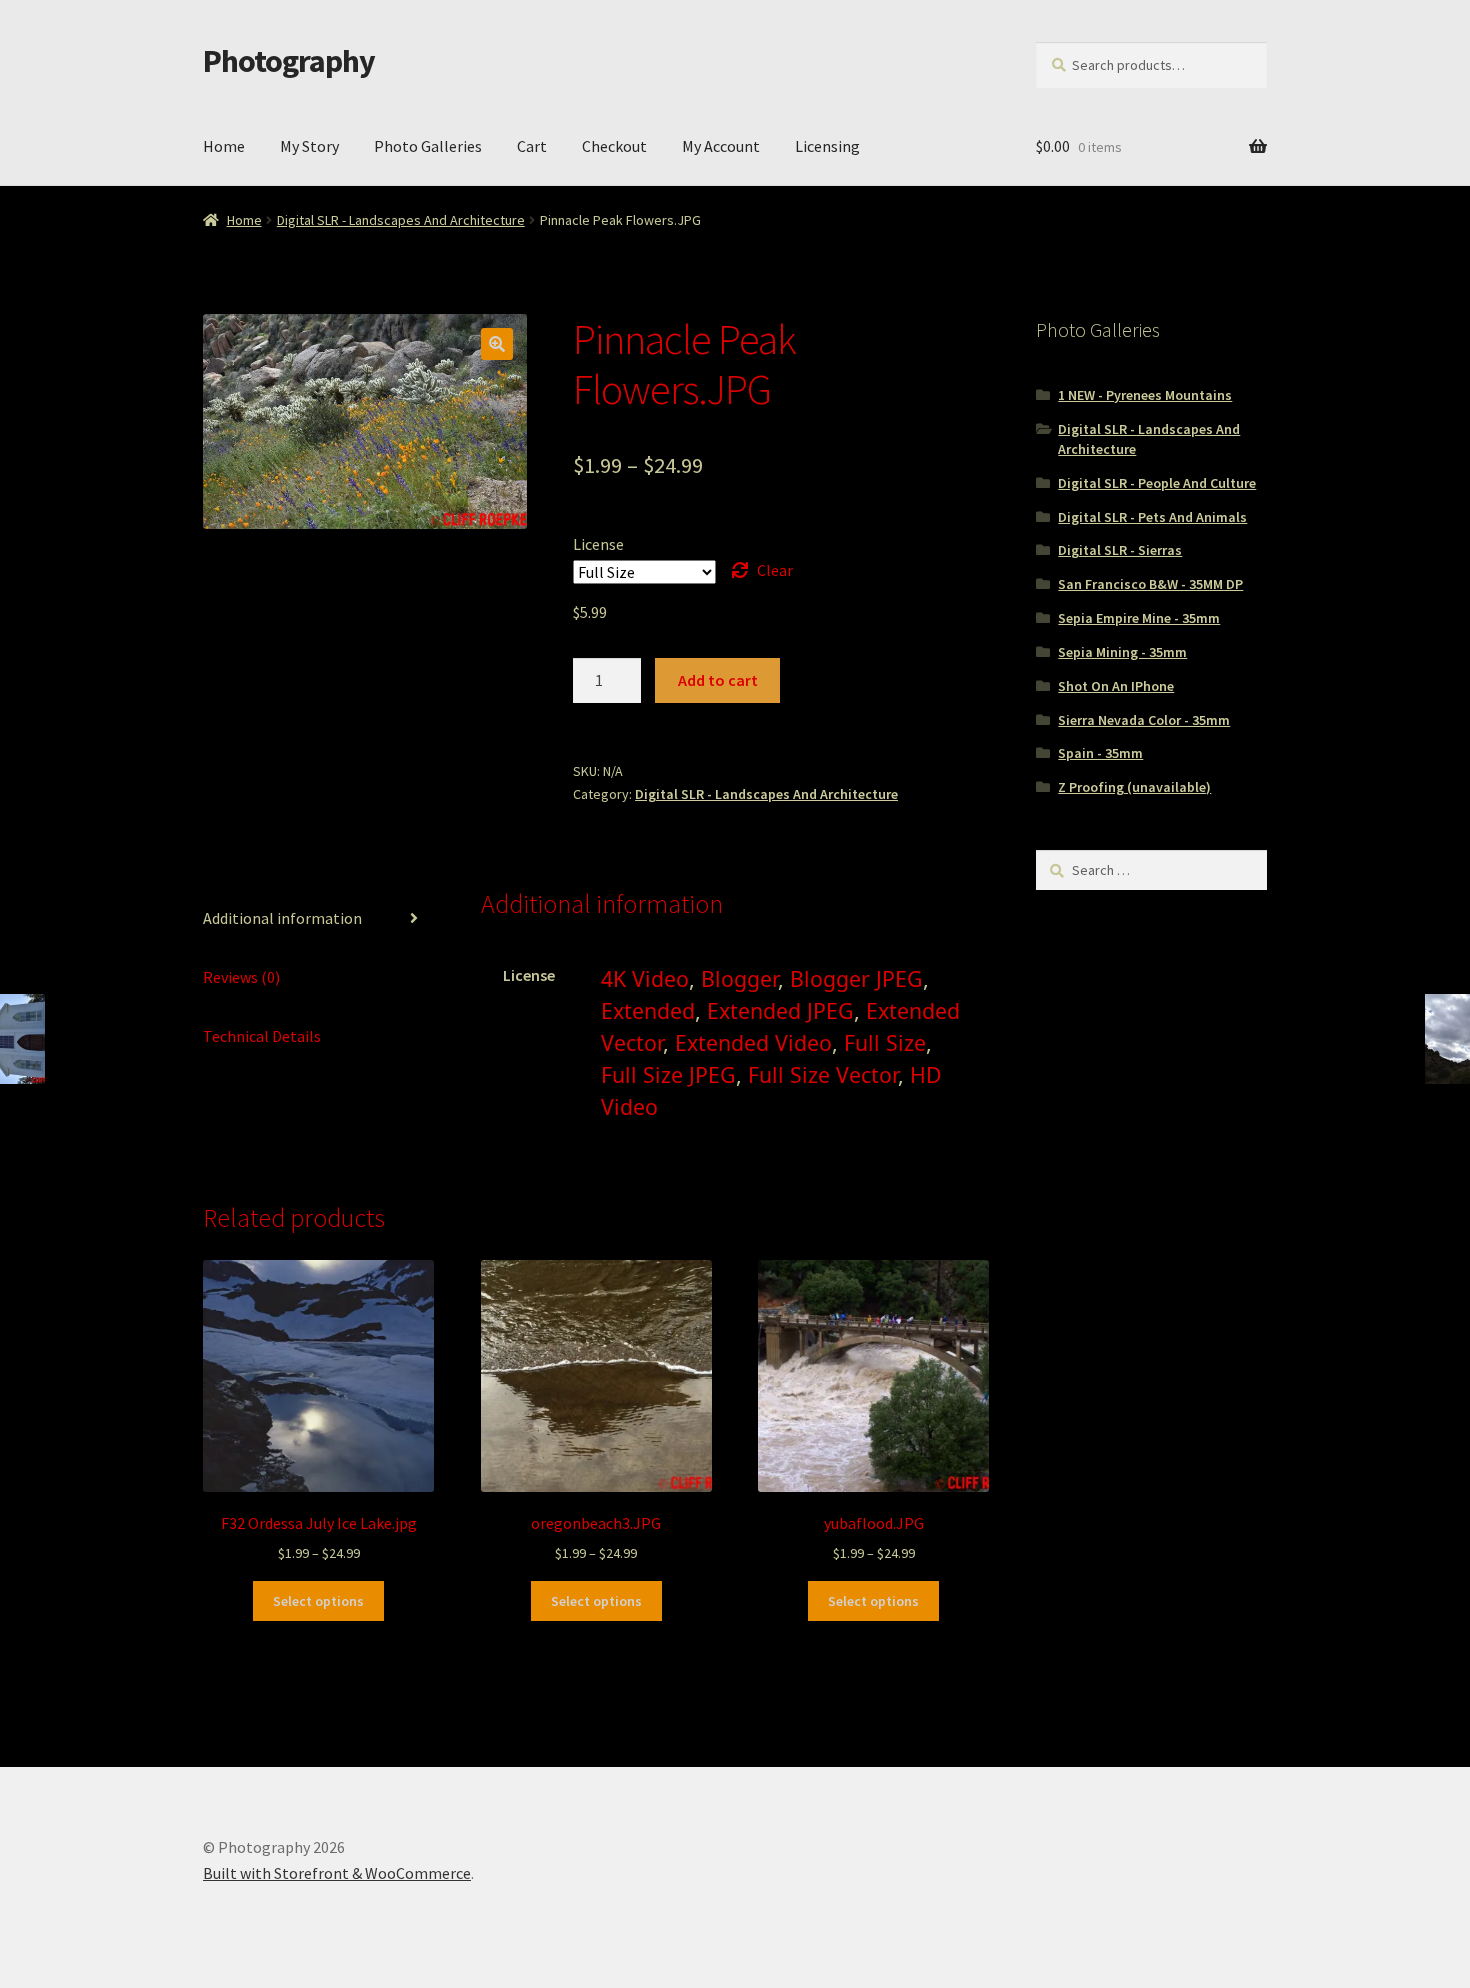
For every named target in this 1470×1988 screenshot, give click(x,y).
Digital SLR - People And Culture (1157, 483)
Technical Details (262, 1036)
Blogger (739, 978)
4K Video (645, 978)
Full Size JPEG (668, 1074)
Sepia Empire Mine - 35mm (1139, 618)
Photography (289, 61)
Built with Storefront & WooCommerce (337, 1873)
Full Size (885, 1042)
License (598, 544)
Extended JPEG (780, 1010)
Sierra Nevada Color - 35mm (1144, 720)
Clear (775, 570)
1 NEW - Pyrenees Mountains (1145, 395)
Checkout (614, 146)
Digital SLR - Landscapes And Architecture (401, 220)
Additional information (282, 918)
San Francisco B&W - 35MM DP (1150, 584)
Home (224, 146)
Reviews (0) (241, 977)
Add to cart (718, 680)
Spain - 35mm (1100, 753)
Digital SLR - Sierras (1120, 550)
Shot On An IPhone (1116, 686)
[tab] (318, 919)
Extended (648, 1010)
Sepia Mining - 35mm (1122, 652)
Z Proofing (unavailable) (1134, 787)
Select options (318, 1601)
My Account (721, 146)
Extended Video (753, 1042)
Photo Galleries (428, 146)
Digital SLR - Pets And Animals (1152, 517)
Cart (532, 146)
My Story (309, 146)
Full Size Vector (823, 1074)
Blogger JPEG (856, 978)
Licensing (827, 146)
